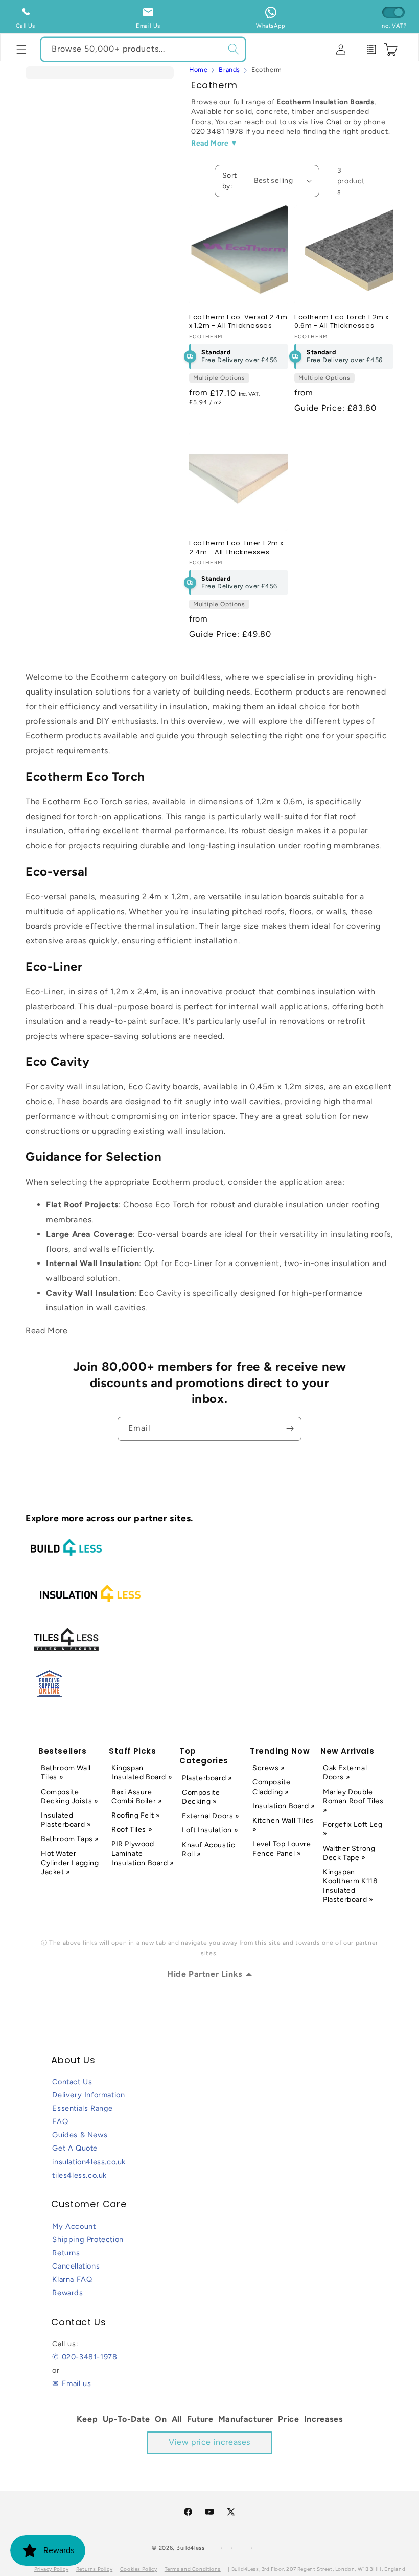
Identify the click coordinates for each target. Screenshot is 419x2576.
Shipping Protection (88, 2239)
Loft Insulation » (210, 1830)
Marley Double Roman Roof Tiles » (353, 1801)
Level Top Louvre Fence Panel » (282, 1848)
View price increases (209, 2442)
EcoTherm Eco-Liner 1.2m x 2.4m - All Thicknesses (236, 548)
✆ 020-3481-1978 (85, 2357)
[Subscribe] (290, 1429)
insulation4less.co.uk (89, 2162)
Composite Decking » (201, 1797)
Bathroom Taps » (70, 1839)
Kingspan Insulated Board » (142, 1772)
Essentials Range (83, 2108)
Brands (229, 70)
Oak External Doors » (345, 1772)
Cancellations (76, 2266)
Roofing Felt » (136, 1815)
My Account (74, 2226)
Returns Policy (94, 2569)
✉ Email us (72, 2383)
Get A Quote (75, 2148)
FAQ (60, 2121)
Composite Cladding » (271, 1787)
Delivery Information (88, 2095)
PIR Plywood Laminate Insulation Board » (143, 1853)
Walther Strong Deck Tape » (349, 1853)
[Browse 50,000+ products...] (234, 49)
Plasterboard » (207, 1778)
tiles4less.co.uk (79, 2175)
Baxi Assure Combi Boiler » (137, 1796)
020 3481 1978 (217, 132)
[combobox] (143, 49)
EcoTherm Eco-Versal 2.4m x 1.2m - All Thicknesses (238, 322)
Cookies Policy (138, 2569)
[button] (21, 50)
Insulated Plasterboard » (66, 1820)
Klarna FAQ (72, 2279)
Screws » (269, 1768)
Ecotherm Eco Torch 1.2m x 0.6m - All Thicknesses (342, 322)
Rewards (67, 2293)
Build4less (191, 2548)
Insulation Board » (284, 1806)
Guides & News (80, 2135)
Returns (66, 2253)
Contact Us (72, 2082)
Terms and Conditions (193, 2569)
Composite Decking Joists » (70, 1796)
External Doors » (211, 1816)
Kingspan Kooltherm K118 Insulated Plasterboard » (350, 1886)
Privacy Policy (51, 2569)
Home (198, 70)
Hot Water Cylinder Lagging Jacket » (70, 1863)
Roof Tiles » (132, 1830)
